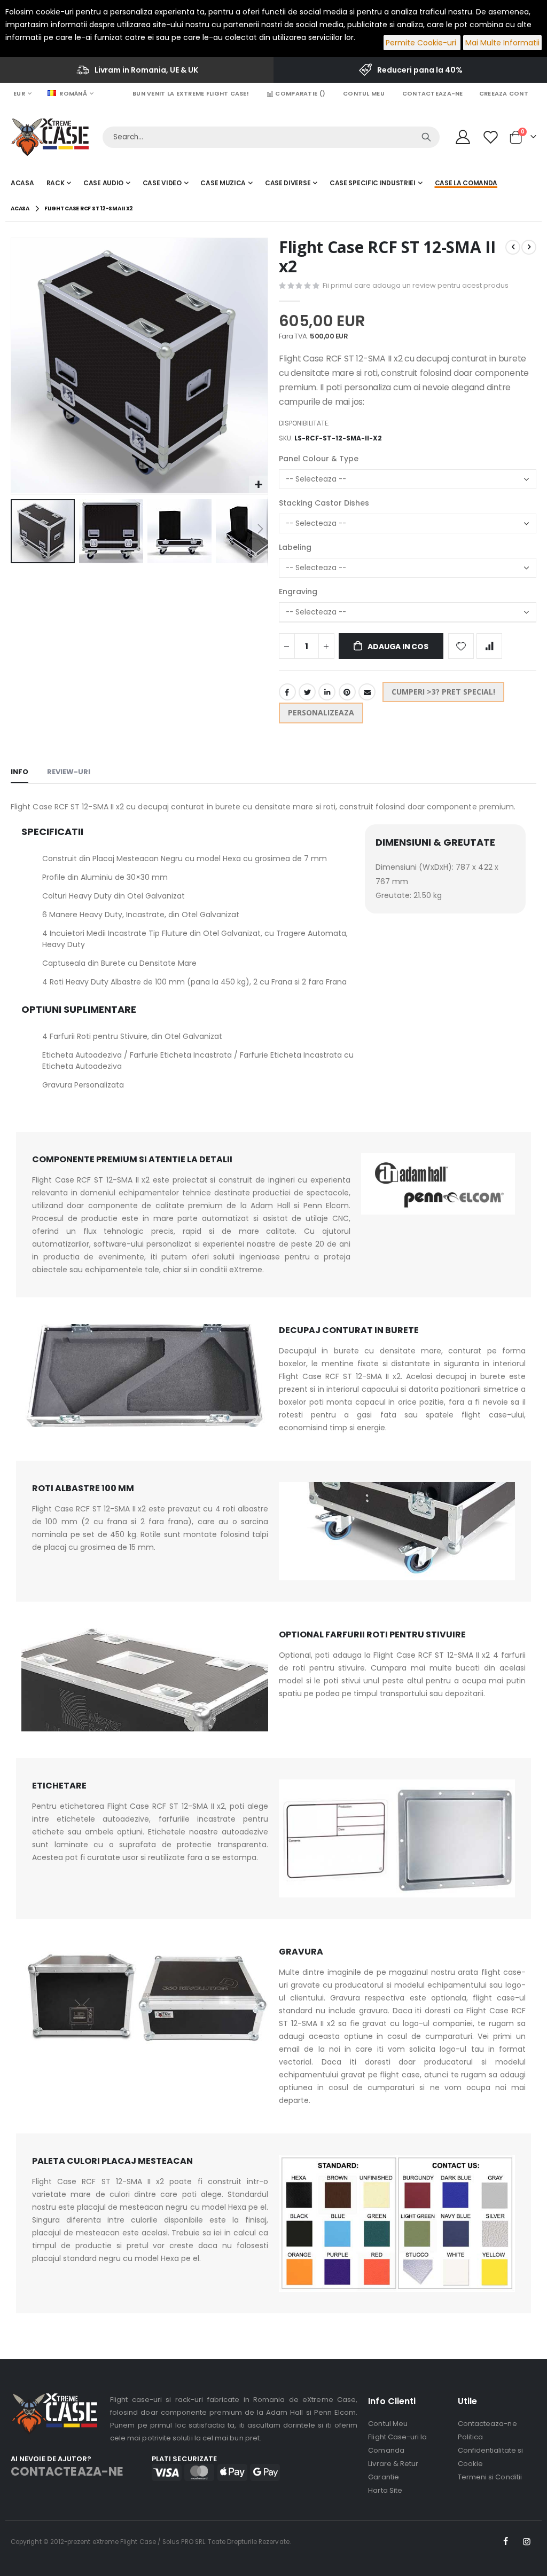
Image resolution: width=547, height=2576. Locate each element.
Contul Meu (364, 93)
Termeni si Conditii (490, 2477)
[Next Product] (529, 247)
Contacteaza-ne (433, 93)
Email (367, 692)
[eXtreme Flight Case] (50, 137)
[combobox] (271, 137)
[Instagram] (527, 2542)
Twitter (307, 692)
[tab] (19, 773)
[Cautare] (426, 137)
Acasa (20, 208)
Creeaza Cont (504, 93)
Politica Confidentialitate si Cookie (490, 2450)
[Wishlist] (492, 137)
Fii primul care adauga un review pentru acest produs (416, 285)
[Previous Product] (513, 247)
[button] (258, 485)
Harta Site (385, 2490)
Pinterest (347, 692)
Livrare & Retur (393, 2464)
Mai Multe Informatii (502, 43)
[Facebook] (506, 2542)
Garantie (384, 2477)
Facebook (287, 692)
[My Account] (463, 137)
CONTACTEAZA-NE (67, 2472)
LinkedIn (327, 692)
